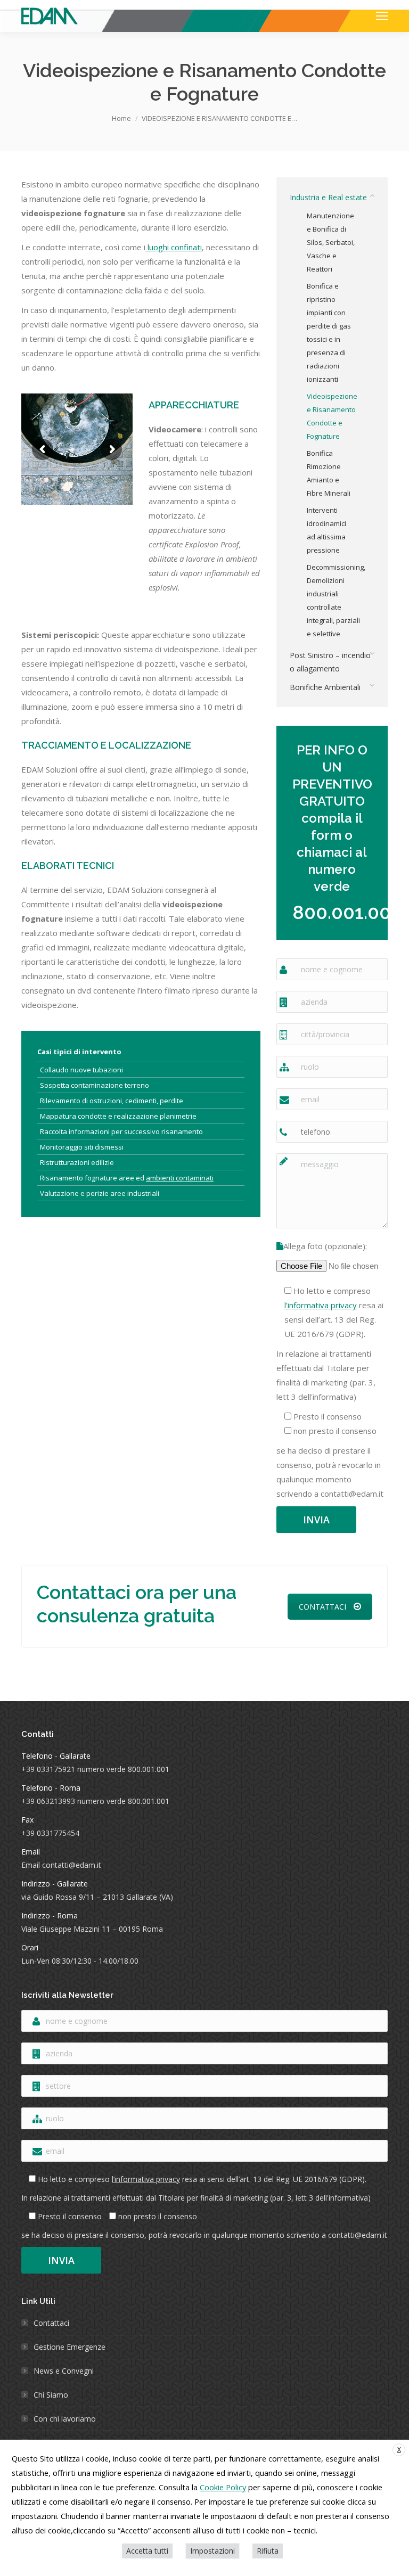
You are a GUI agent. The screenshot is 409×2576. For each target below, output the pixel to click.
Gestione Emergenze (69, 2347)
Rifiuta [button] (268, 2551)
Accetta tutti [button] (147, 2551)
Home (121, 118)
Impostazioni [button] (212, 2551)
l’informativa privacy (321, 1305)
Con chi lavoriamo (65, 2419)
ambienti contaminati (180, 1178)
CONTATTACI (322, 1607)
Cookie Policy (223, 2487)
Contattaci (51, 2323)
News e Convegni (64, 2371)
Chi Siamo (51, 2395)
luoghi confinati (174, 247)
